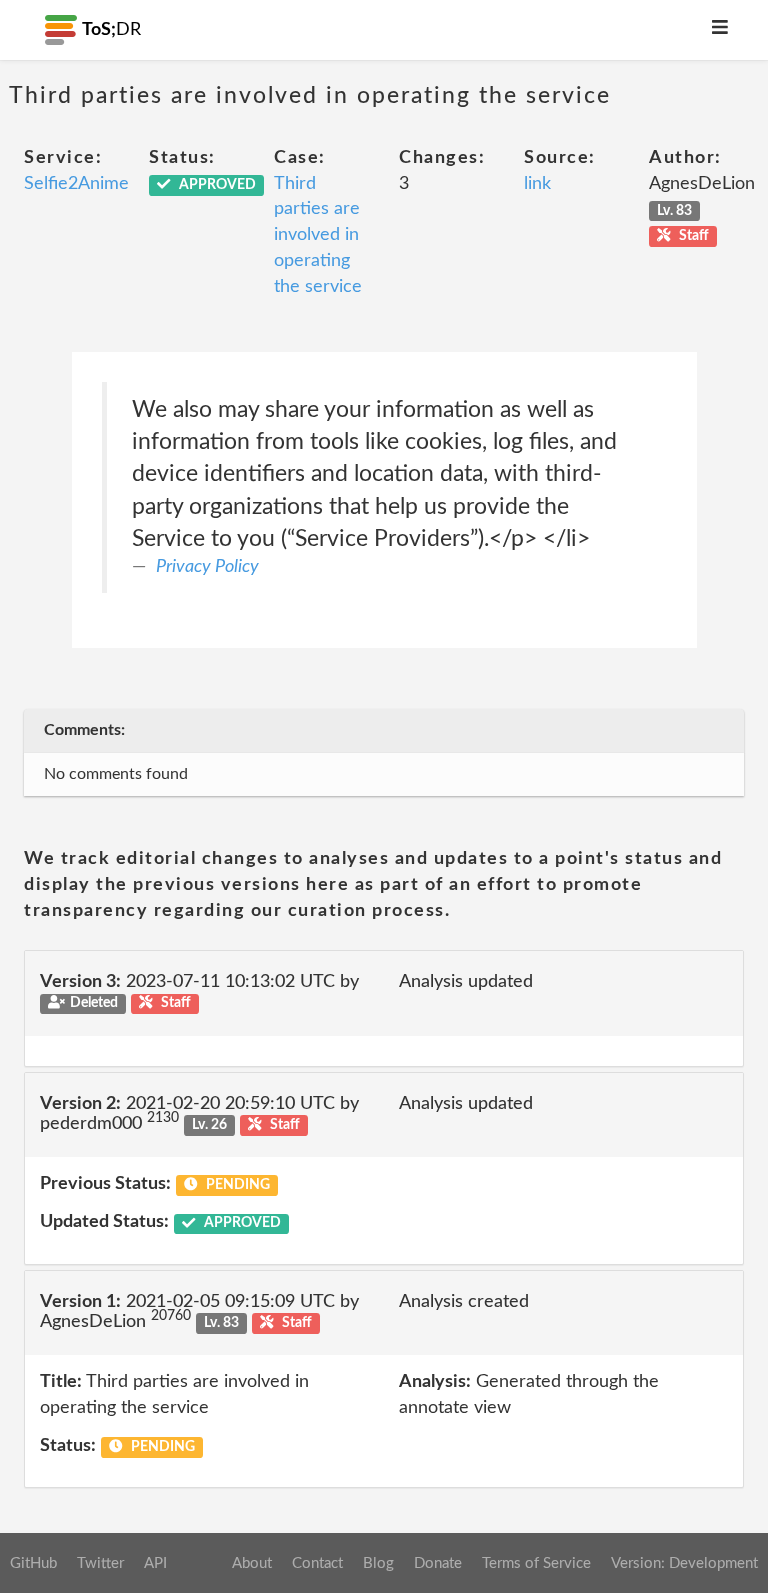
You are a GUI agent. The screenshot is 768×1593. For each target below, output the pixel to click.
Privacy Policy (207, 567)
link (537, 184)
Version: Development (684, 1563)
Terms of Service (536, 1563)
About (252, 1563)
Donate (438, 1563)
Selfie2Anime (76, 184)
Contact (317, 1563)
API (155, 1563)
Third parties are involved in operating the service (318, 235)
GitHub (33, 1563)
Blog (378, 1563)
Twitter (100, 1563)
